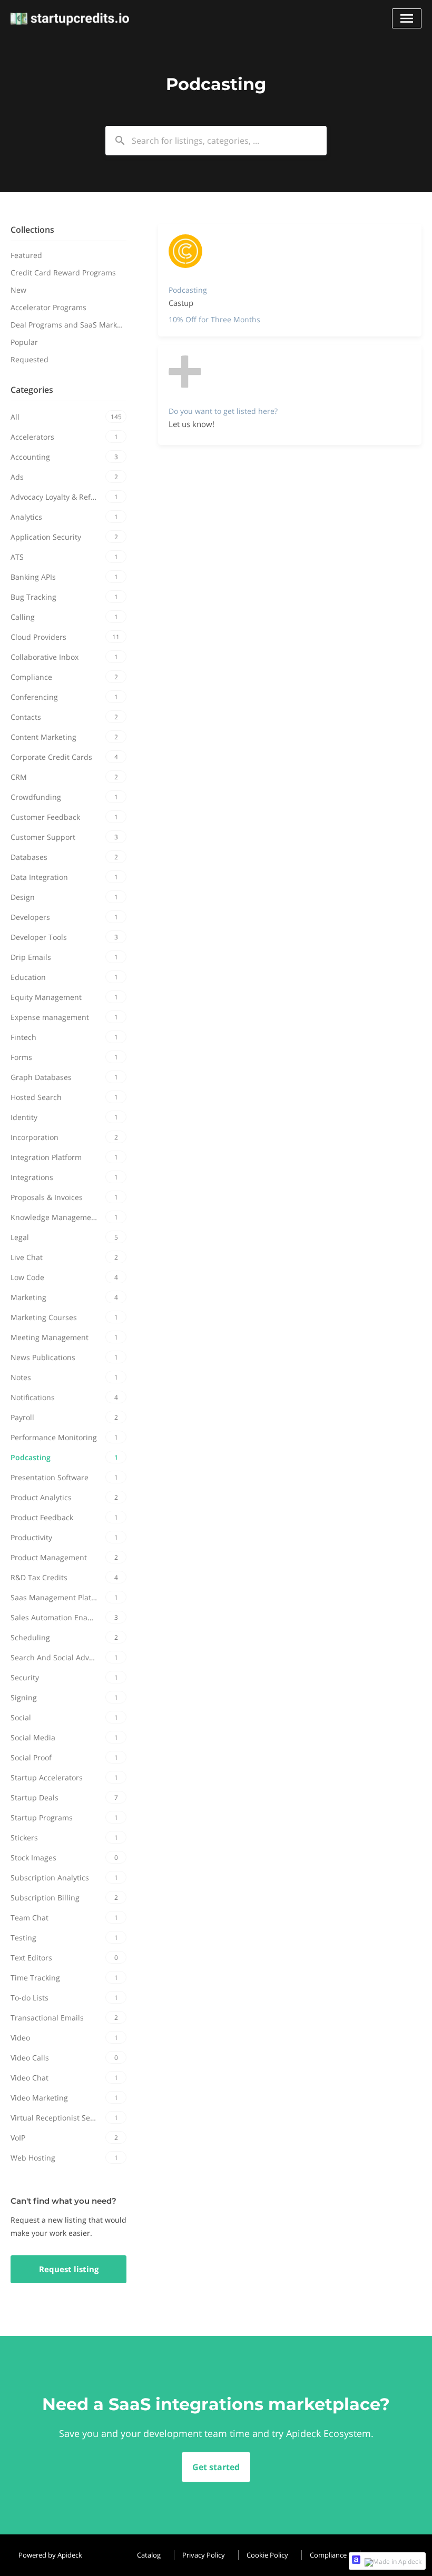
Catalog (149, 2555)
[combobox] (216, 141)
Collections (32, 230)
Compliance (328, 2555)
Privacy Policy (204, 2555)
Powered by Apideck (50, 2555)
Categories (32, 390)
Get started (216, 2467)
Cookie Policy (267, 2555)
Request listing (69, 2269)
